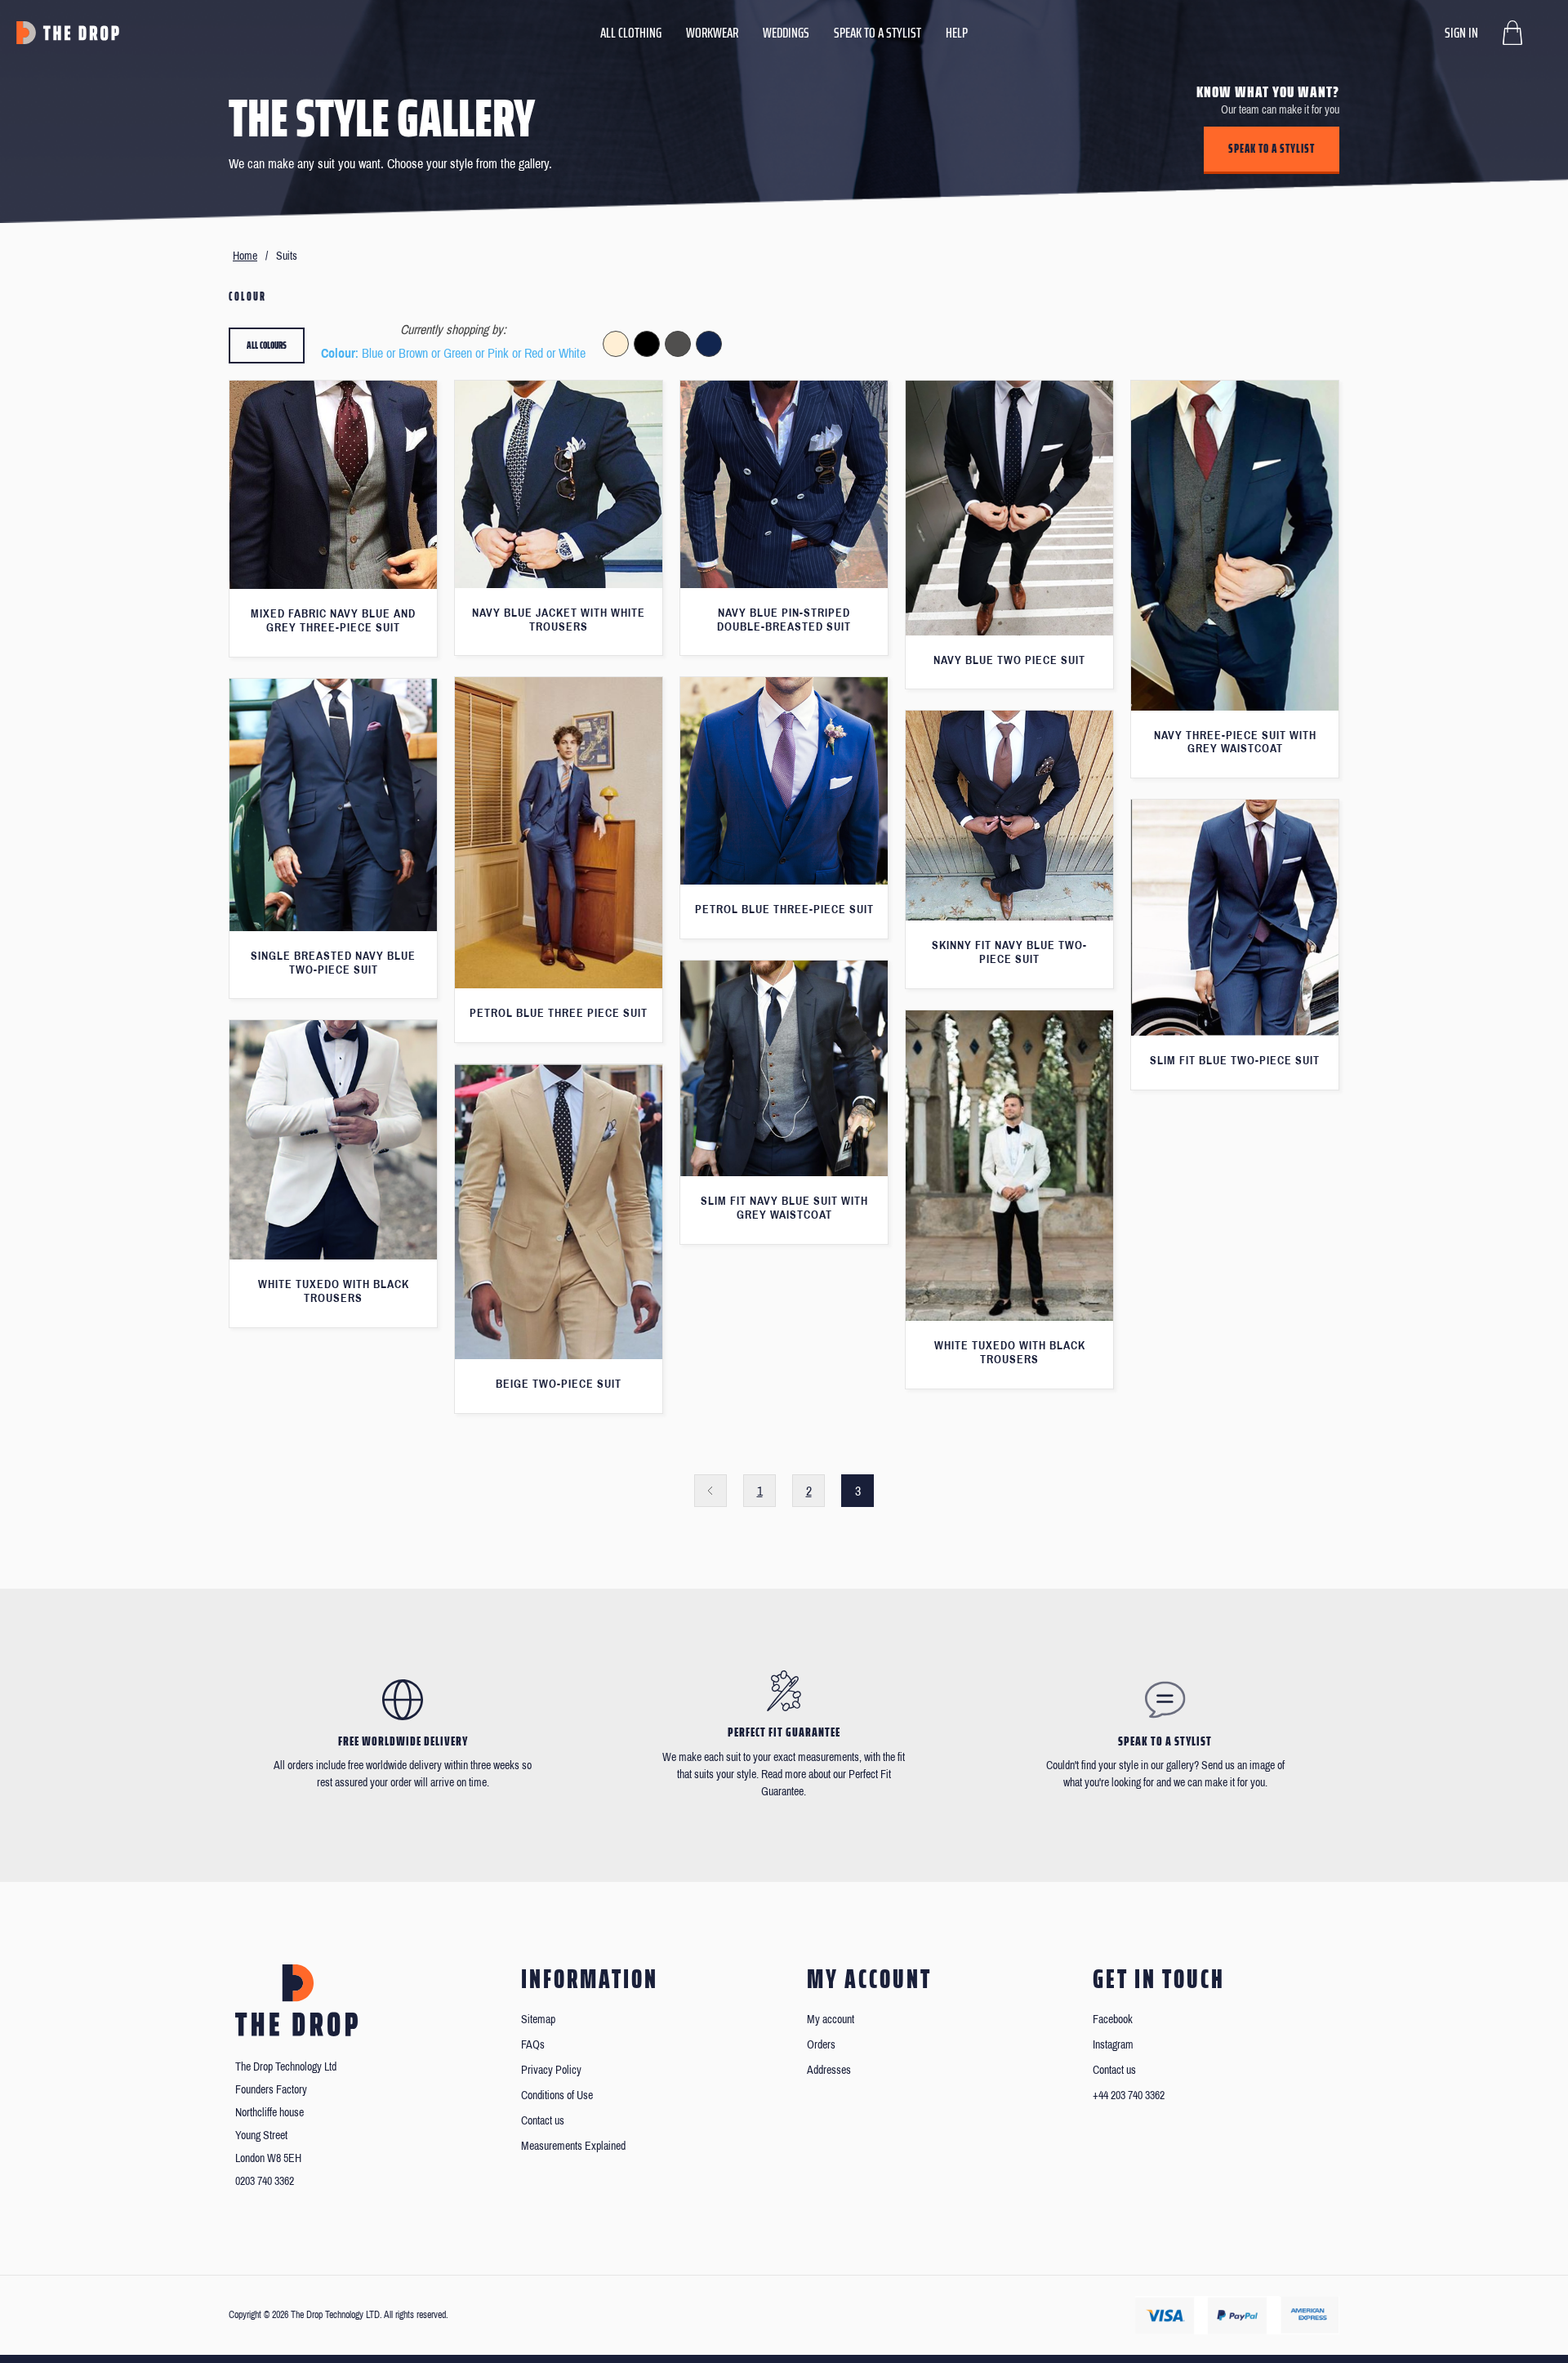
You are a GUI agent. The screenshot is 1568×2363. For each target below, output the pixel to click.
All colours (267, 345)
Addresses (829, 2070)
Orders (821, 2045)
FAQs (533, 2045)
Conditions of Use (557, 2095)
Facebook (1113, 2020)
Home (245, 256)
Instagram (1113, 2045)
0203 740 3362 (265, 2181)
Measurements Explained (573, 2146)
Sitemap (538, 2020)
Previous (710, 1491)
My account (831, 2020)
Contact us (543, 2121)
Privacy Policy (551, 2070)
